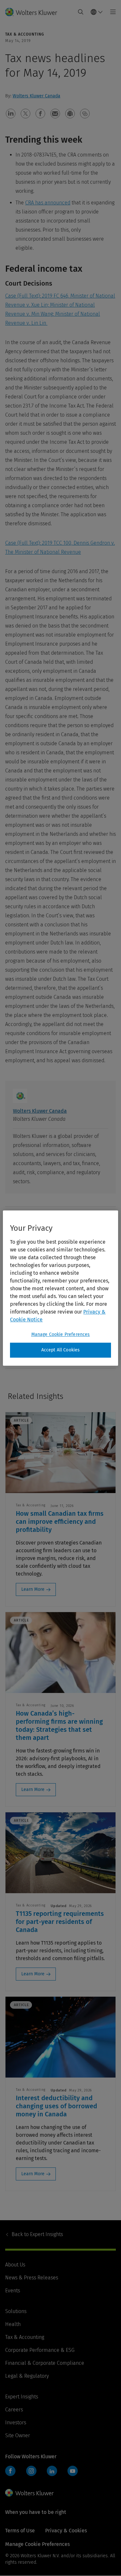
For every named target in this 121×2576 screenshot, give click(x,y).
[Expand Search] (81, 12)
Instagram (31, 2471)
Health (13, 2324)
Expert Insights (37, 2234)
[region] (60, 1288)
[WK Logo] (29, 2493)
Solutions (16, 2311)
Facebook (10, 2471)
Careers (14, 2410)
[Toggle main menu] (111, 12)
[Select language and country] (97, 12)
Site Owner (18, 2435)
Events (13, 2291)
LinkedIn (52, 2471)
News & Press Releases (32, 2278)
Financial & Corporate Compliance (45, 2363)
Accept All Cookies (61, 1350)
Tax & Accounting (25, 2337)
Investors (16, 2423)
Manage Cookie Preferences (61, 1334)
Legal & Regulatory (27, 2376)
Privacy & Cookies (66, 2531)
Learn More (33, 1589)
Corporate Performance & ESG (40, 2350)
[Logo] (34, 12)
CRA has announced (48, 203)
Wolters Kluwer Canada (36, 96)
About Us (15, 2265)
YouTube (73, 2471)
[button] (11, 114)
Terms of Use (20, 2531)
